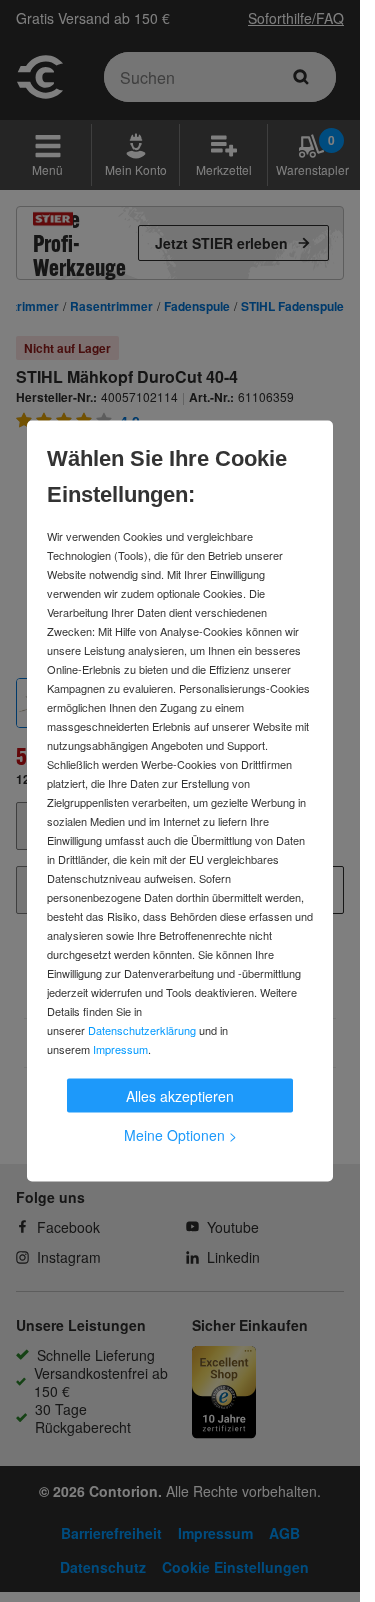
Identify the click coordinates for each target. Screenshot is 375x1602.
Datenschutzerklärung (142, 1030)
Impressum (120, 1049)
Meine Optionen (180, 1135)
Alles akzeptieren (180, 1096)
